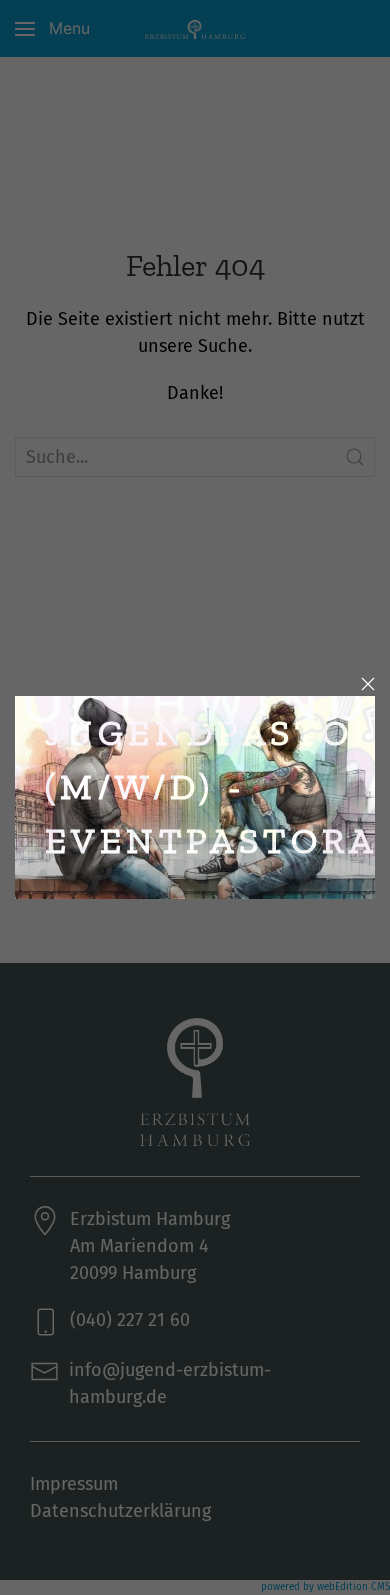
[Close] (368, 684)
